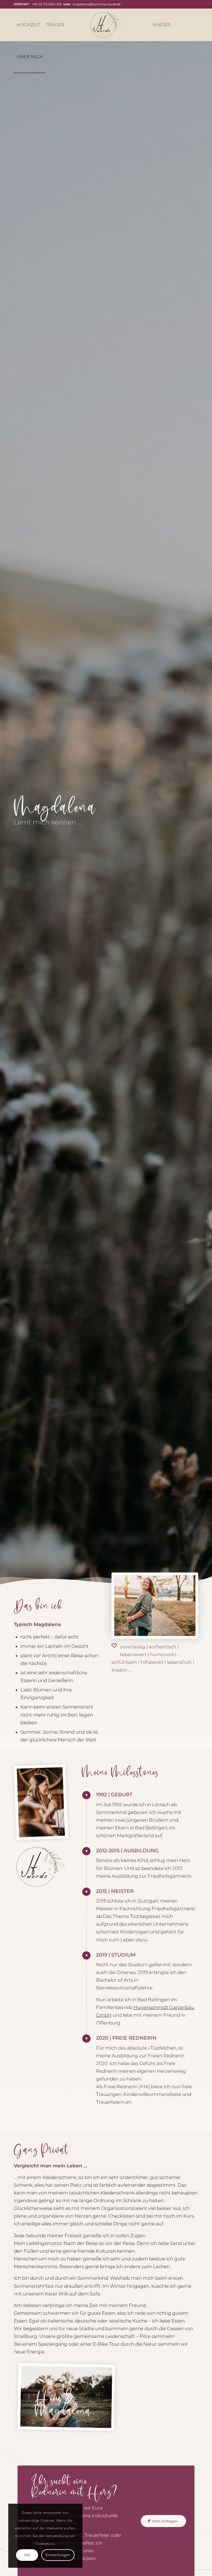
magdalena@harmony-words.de (96, 4)
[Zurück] (33, 2427)
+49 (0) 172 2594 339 (47, 4)
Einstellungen (58, 2555)
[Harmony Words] (106, 25)
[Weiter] (99, 2428)
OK (27, 2555)
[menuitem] (28, 25)
